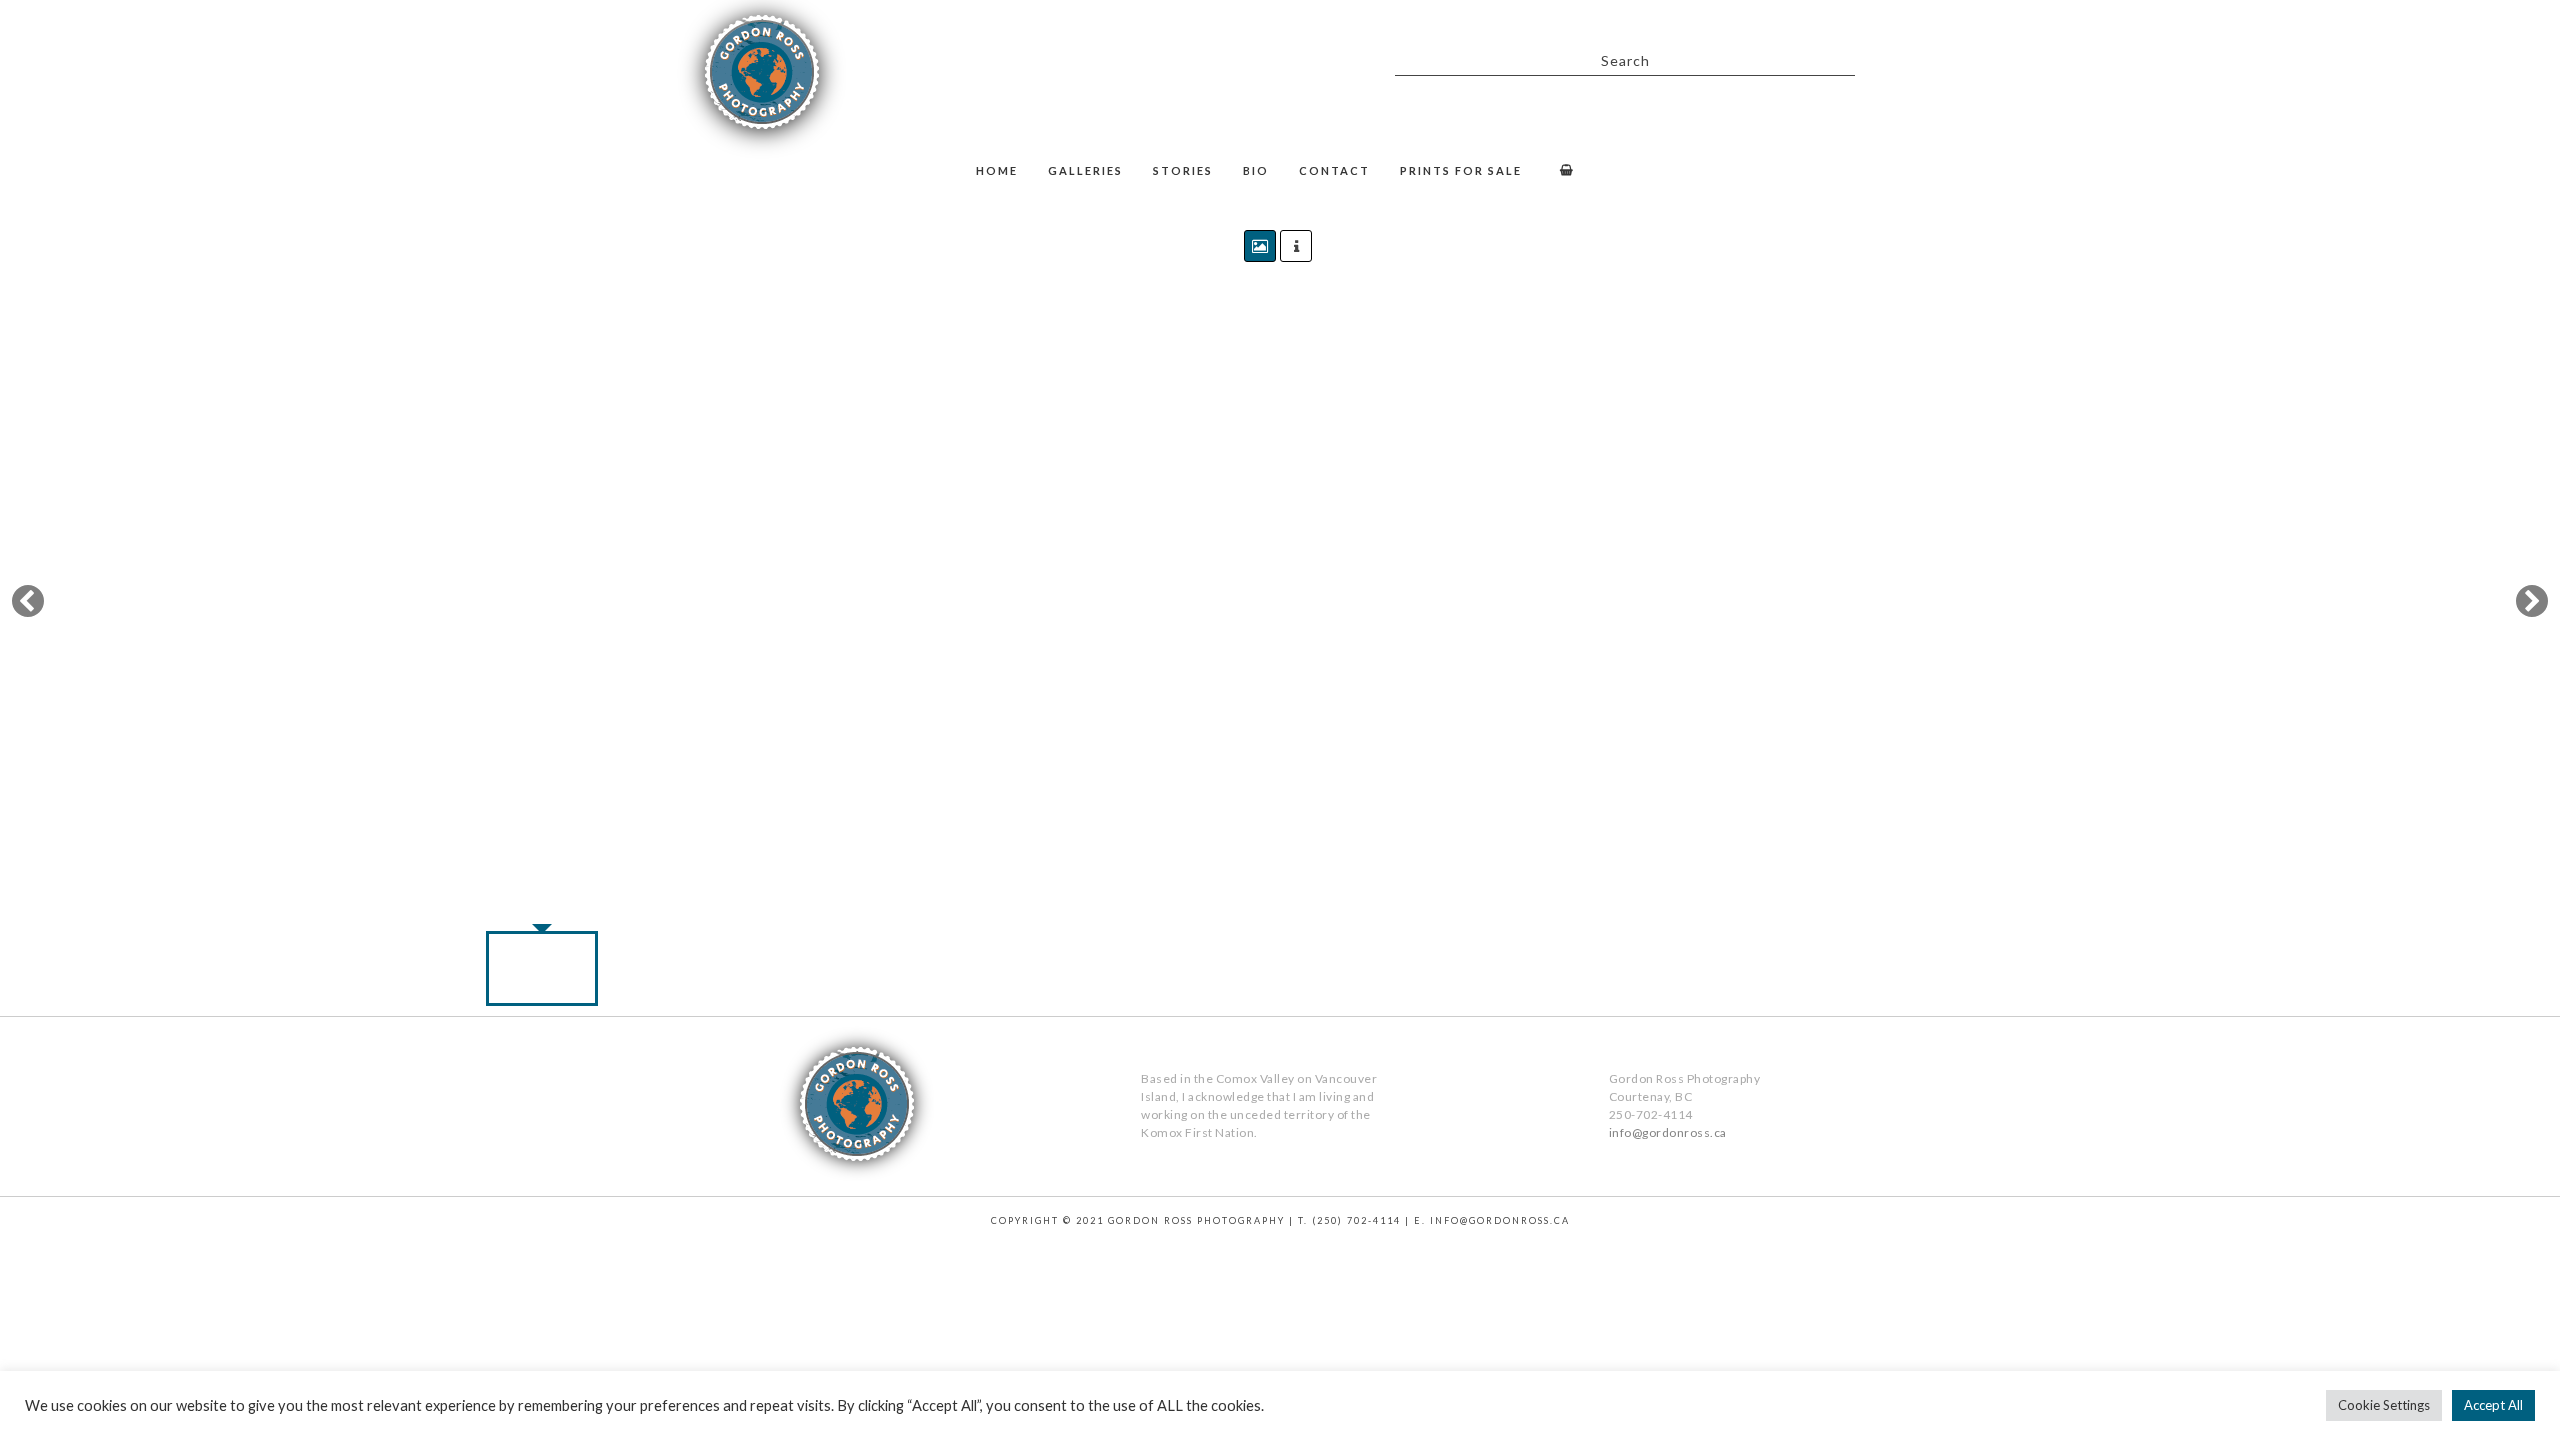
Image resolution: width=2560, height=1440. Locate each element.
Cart (1563, 172)
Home (997, 170)
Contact (1334, 170)
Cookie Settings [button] (2384, 1405)
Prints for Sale (1461, 170)
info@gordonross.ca (1668, 1132)
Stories (1183, 170)
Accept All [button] (2493, 1405)
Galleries (1085, 170)
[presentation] (330, 601)
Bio (1256, 170)
